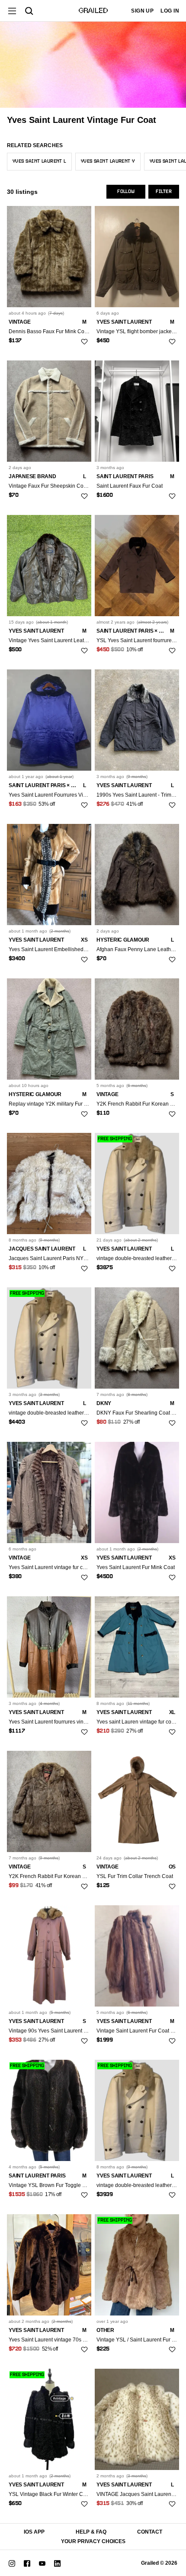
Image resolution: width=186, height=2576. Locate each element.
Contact (150, 2532)
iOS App (34, 2532)
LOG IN (170, 11)
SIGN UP (142, 11)
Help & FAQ (91, 2532)
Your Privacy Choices (93, 2541)
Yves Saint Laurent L (39, 161)
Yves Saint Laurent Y (108, 161)
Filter (164, 192)
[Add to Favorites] (84, 341)
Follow (126, 192)
